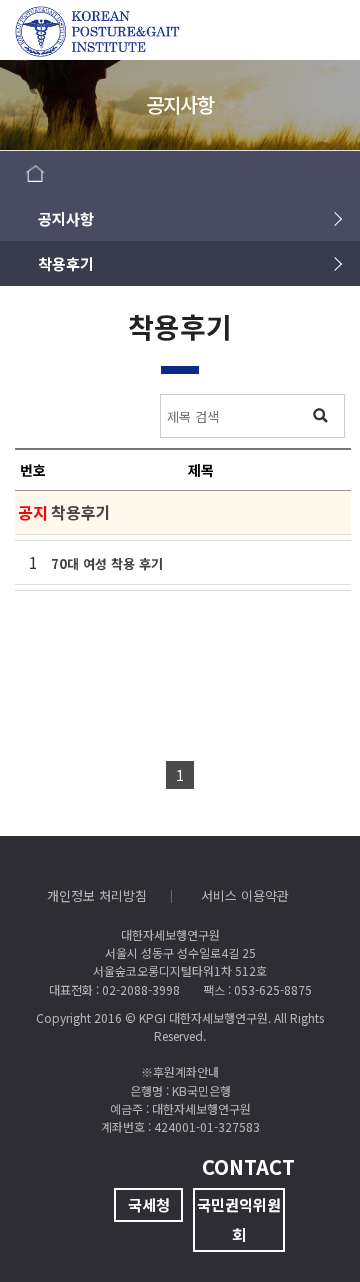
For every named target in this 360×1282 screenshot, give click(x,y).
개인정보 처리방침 (97, 895)
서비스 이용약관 (245, 895)
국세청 (149, 1204)
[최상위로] (305, 1227)
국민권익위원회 (239, 1219)
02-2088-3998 (141, 989)
